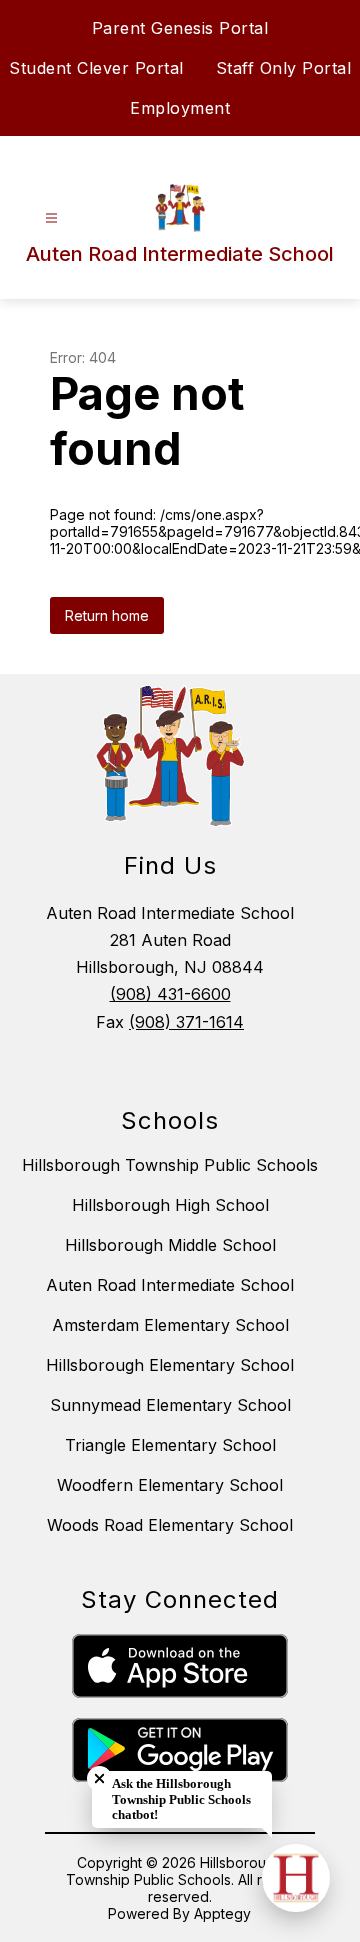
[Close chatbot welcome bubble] (99, 1778)
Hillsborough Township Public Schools (170, 1165)
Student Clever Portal (96, 68)
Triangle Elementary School (170, 1445)
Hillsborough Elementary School (170, 1365)
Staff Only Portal (284, 68)
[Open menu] (51, 218)
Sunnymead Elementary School (170, 1405)
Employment (180, 108)
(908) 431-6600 (170, 994)
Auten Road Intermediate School (170, 1285)
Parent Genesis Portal (180, 28)
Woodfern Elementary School (170, 1485)
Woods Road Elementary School (170, 1525)
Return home (107, 615)
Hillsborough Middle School (170, 1245)
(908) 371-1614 (186, 1022)
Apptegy (222, 1913)
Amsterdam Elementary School (170, 1325)
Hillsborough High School (170, 1205)
